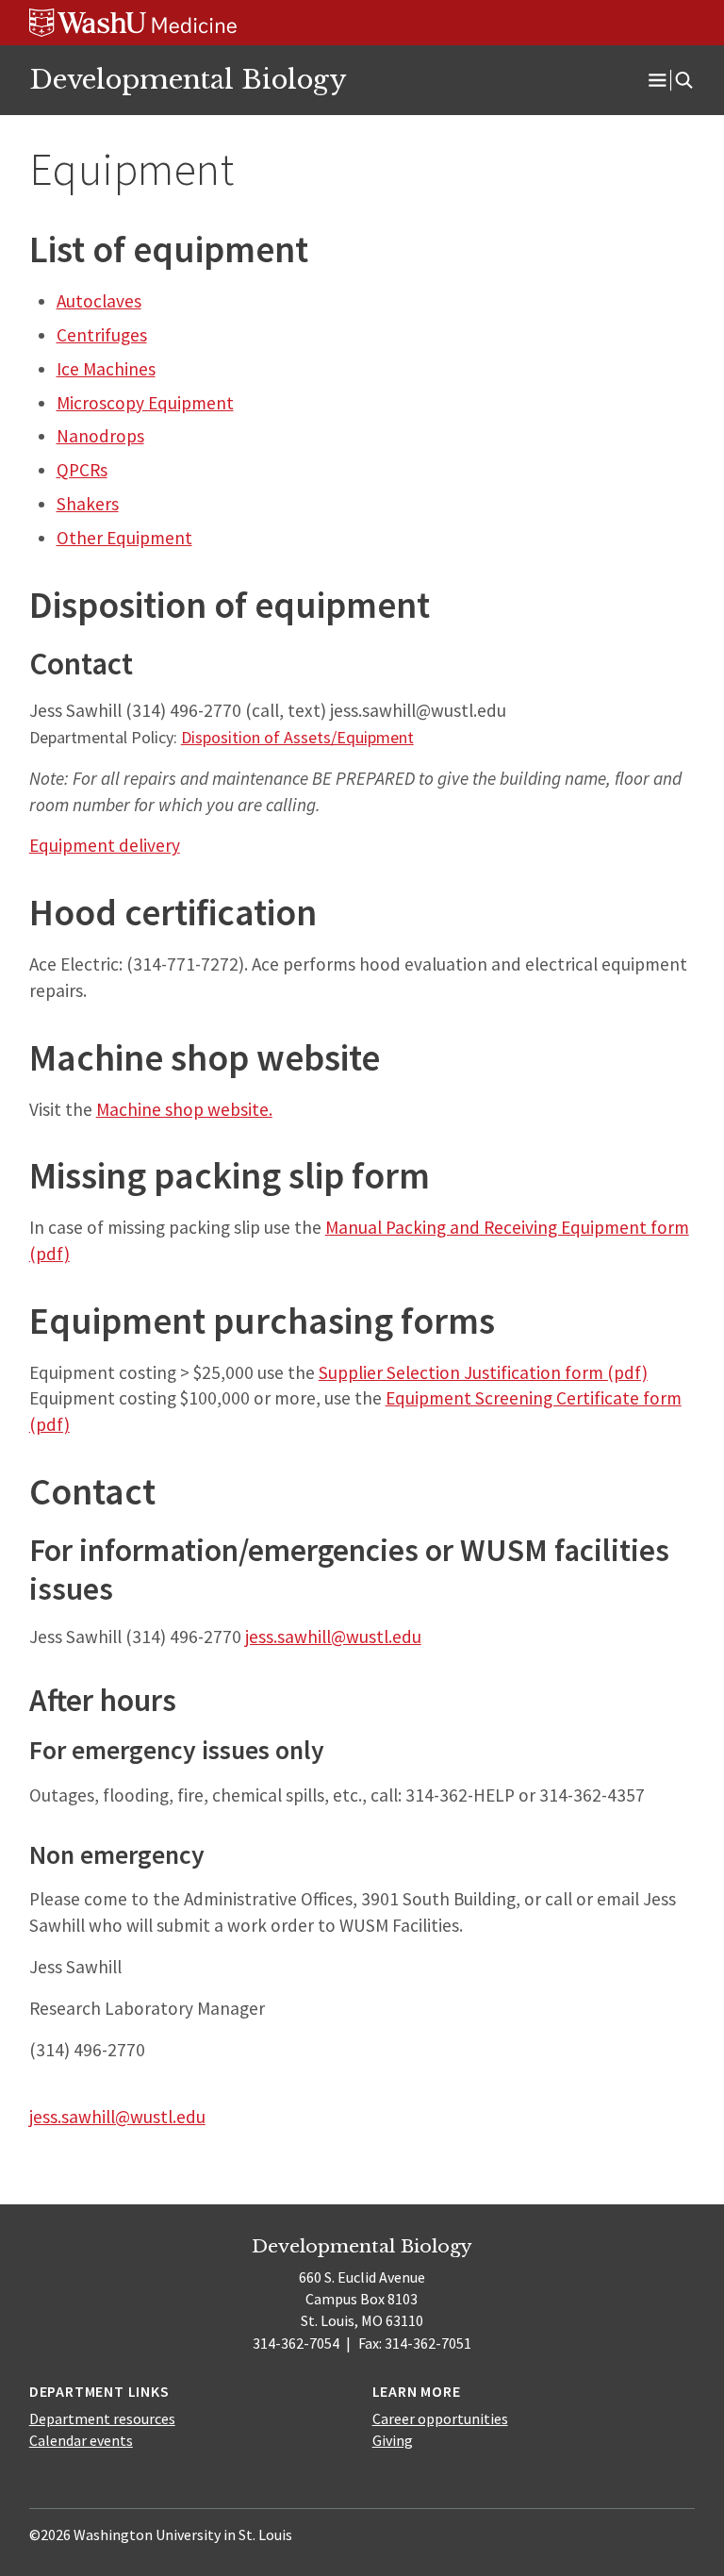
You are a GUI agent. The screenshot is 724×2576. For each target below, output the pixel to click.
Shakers (88, 504)
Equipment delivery (105, 845)
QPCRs (82, 470)
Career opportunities (440, 2418)
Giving (393, 2440)
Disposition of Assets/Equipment (297, 737)
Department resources (102, 2418)
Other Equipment (124, 538)
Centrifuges (102, 335)
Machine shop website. (184, 1109)
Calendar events (81, 2440)
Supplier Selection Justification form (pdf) (483, 1372)
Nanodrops (100, 436)
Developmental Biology (188, 79)
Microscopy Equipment (145, 403)
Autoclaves (99, 301)
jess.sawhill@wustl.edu (333, 1637)
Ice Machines (106, 369)
